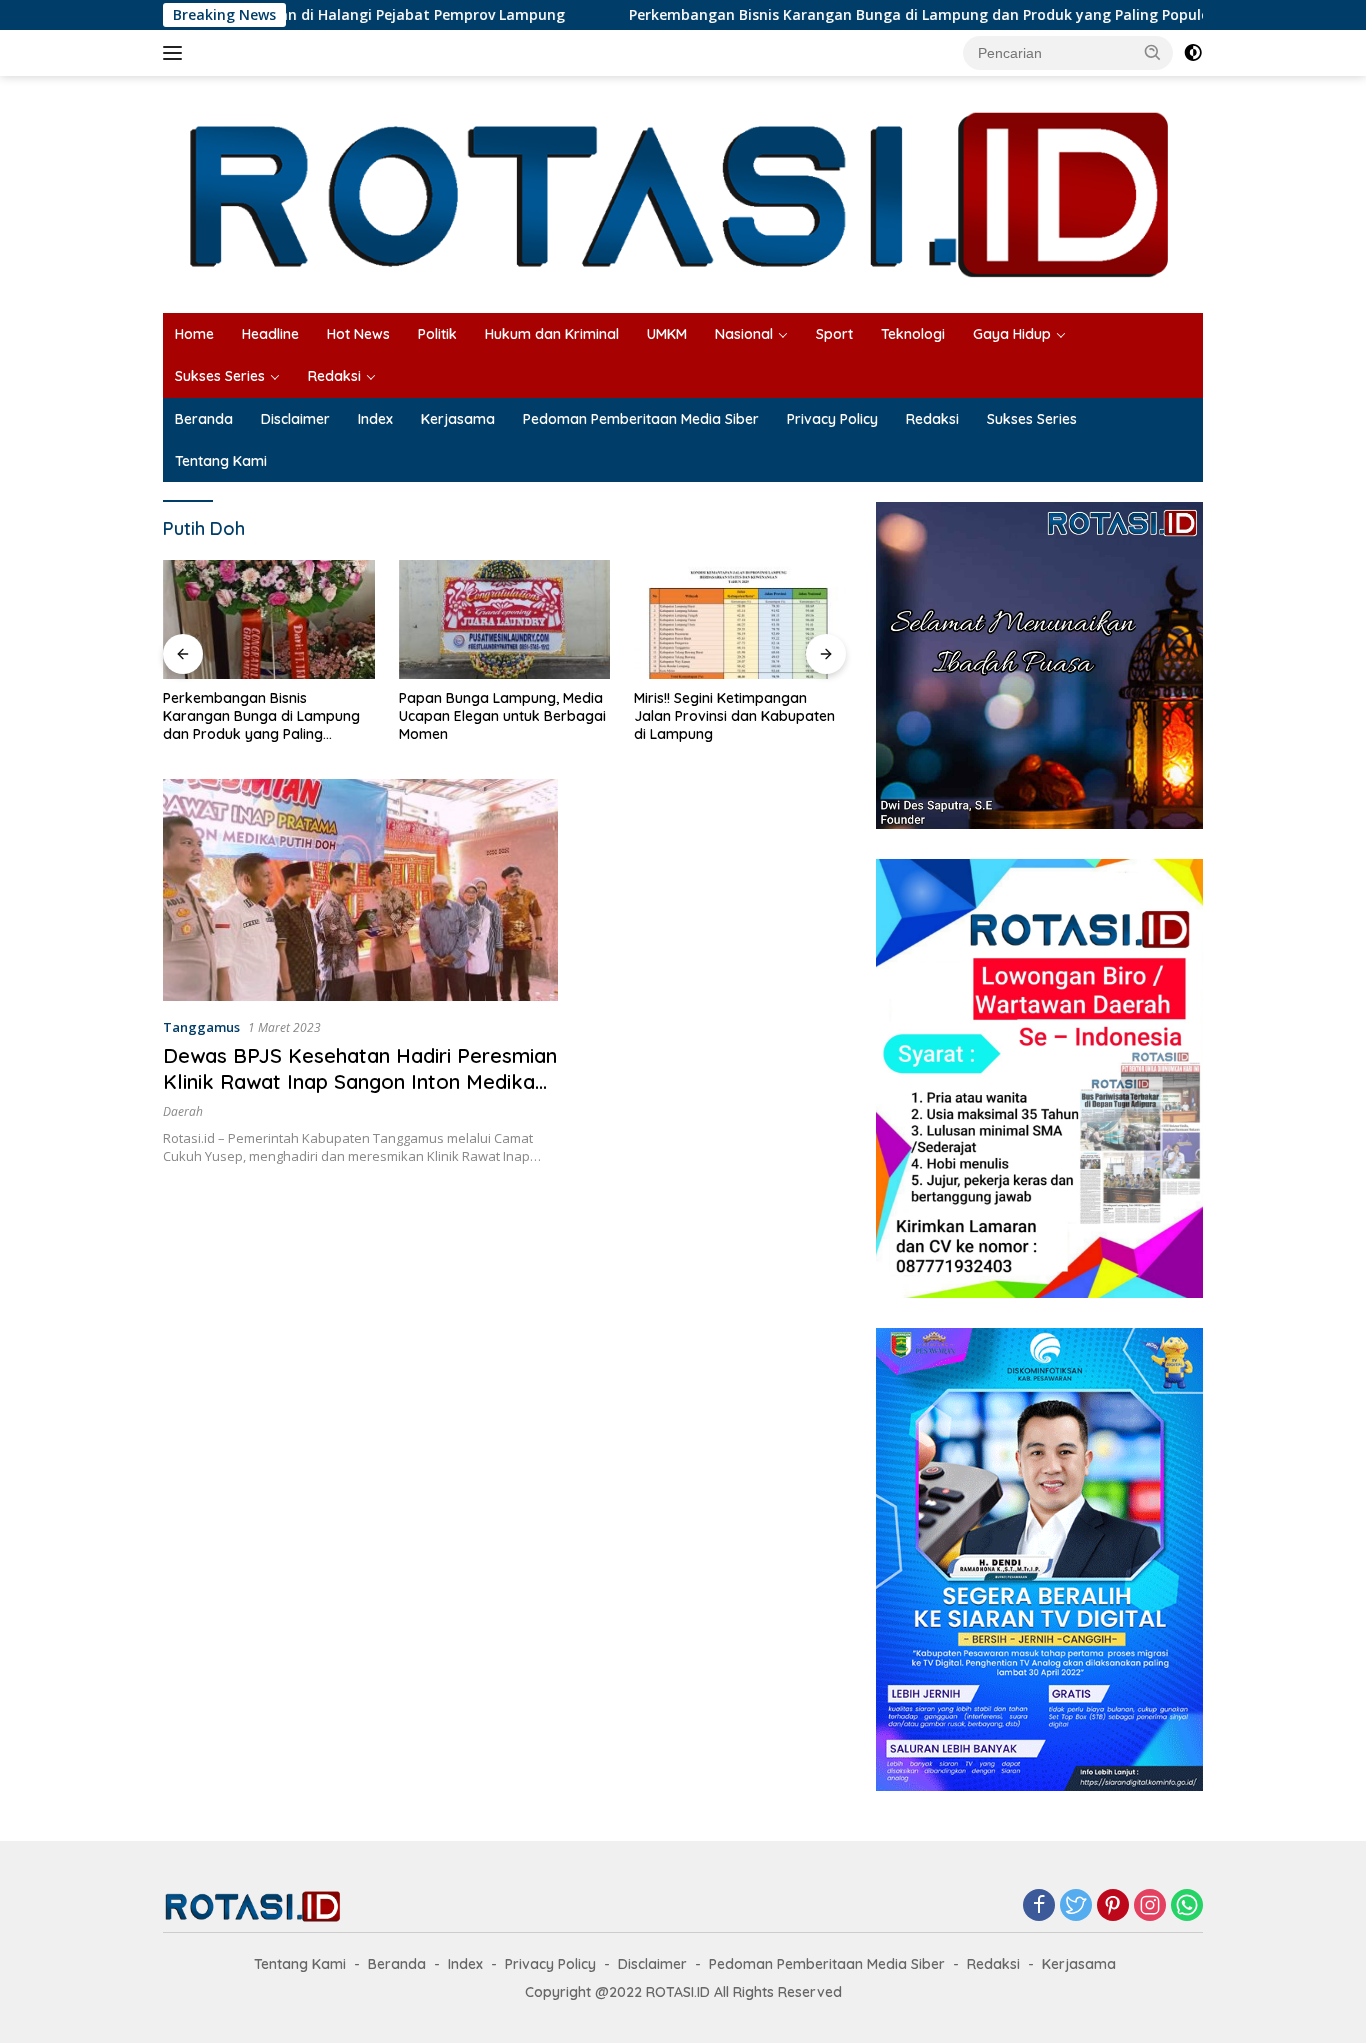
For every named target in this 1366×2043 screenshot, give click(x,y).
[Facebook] (1039, 1906)
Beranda (204, 419)
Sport (834, 334)
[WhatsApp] (1187, 1906)
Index (375, 419)
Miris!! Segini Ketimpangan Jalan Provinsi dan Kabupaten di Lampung (499, 716)
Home (194, 334)
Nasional (744, 334)
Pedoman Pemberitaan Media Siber (641, 419)
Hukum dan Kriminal (552, 334)
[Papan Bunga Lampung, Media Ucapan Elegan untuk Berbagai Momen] (269, 619)
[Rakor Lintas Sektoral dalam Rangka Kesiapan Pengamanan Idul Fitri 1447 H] (740, 619)
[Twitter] (1076, 1906)
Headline (270, 334)
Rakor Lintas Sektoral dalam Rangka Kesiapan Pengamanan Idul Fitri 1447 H (739, 716)
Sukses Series (220, 376)
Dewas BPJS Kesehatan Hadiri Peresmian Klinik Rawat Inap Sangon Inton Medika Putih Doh (360, 1081)
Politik (437, 334)
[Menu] (176, 53)
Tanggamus (201, 1027)
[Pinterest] (1113, 1906)
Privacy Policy (832, 419)
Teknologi (913, 334)
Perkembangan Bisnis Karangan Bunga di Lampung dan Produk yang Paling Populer (838, 15)
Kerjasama (458, 419)
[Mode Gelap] (1193, 53)
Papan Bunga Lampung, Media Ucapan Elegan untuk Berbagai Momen (266, 716)
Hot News (358, 334)
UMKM (667, 334)
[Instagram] (1150, 1906)
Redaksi (334, 376)
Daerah (183, 1111)
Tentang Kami (221, 461)
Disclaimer (295, 419)
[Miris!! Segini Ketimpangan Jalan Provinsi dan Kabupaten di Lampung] (505, 619)
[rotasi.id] (683, 192)
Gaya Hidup (1012, 334)
